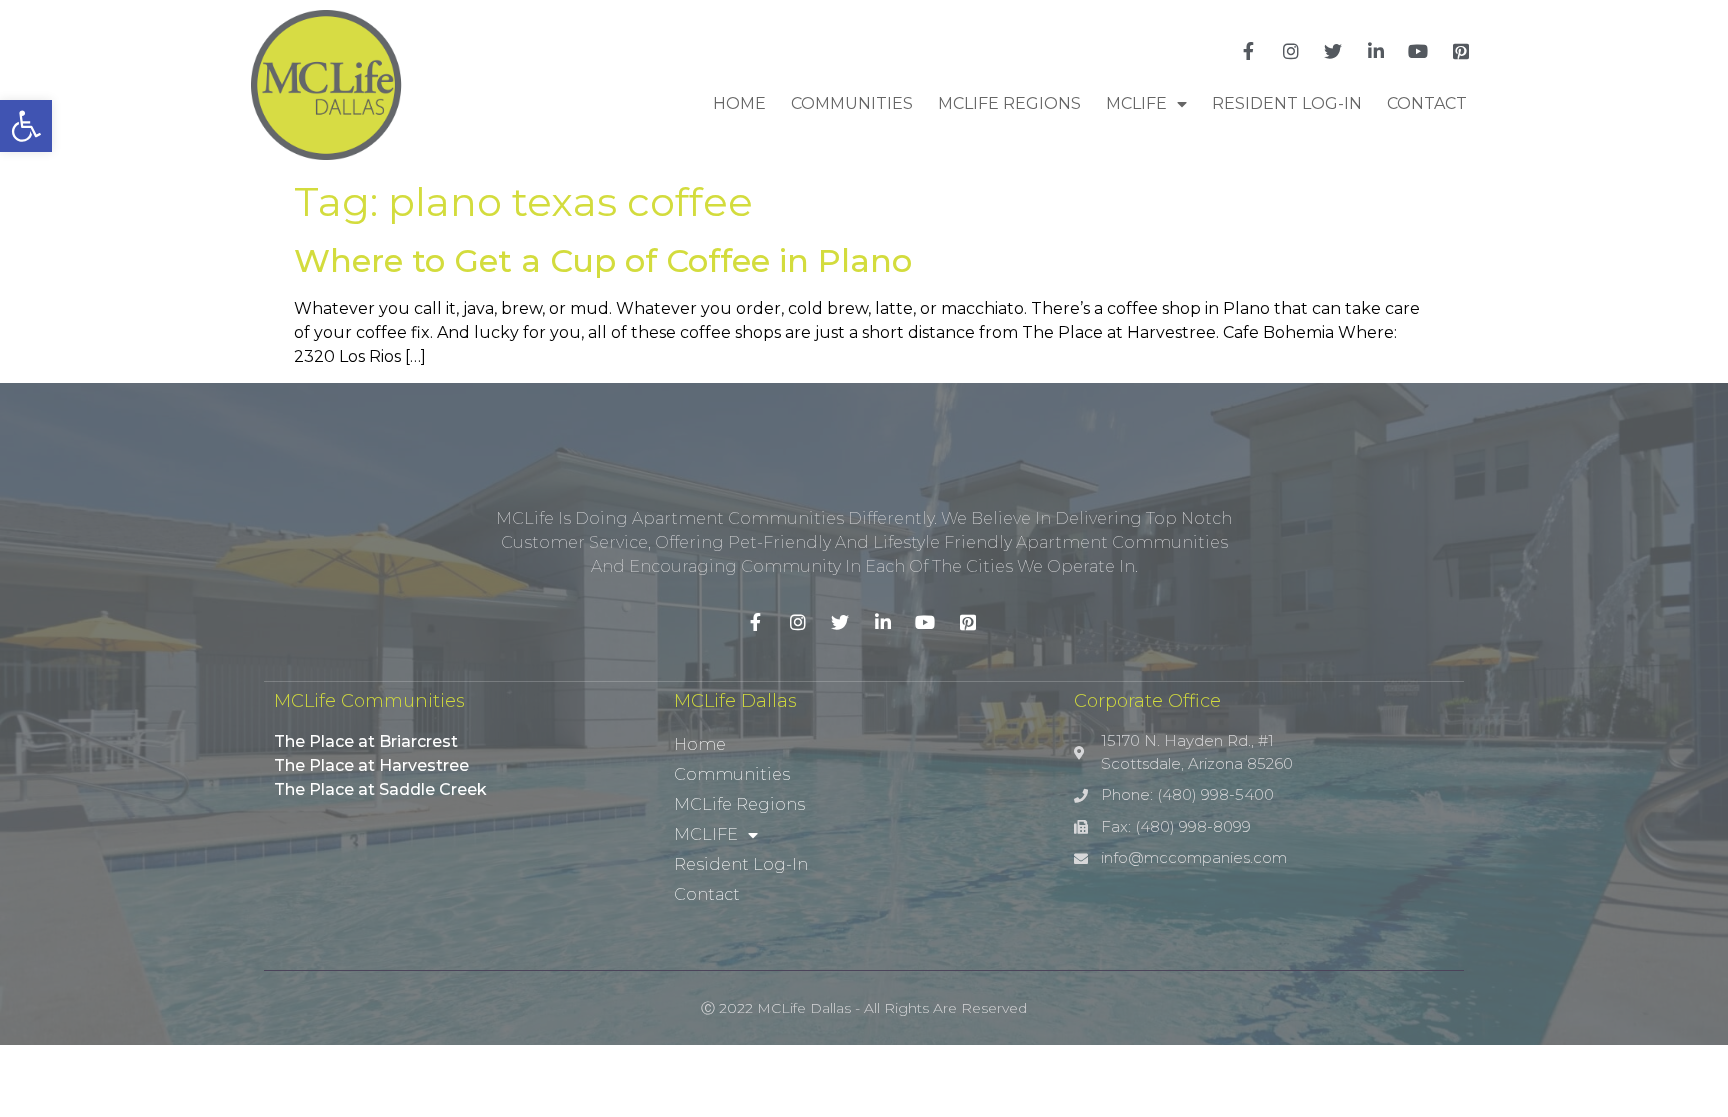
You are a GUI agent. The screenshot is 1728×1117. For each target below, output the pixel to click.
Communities (852, 103)
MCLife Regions (1009, 103)
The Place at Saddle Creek (380, 789)
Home (739, 103)
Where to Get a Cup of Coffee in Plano (603, 260)
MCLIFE (1136, 103)
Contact (1427, 103)
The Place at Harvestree (371, 765)
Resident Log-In (1287, 103)
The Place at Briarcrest (366, 741)
